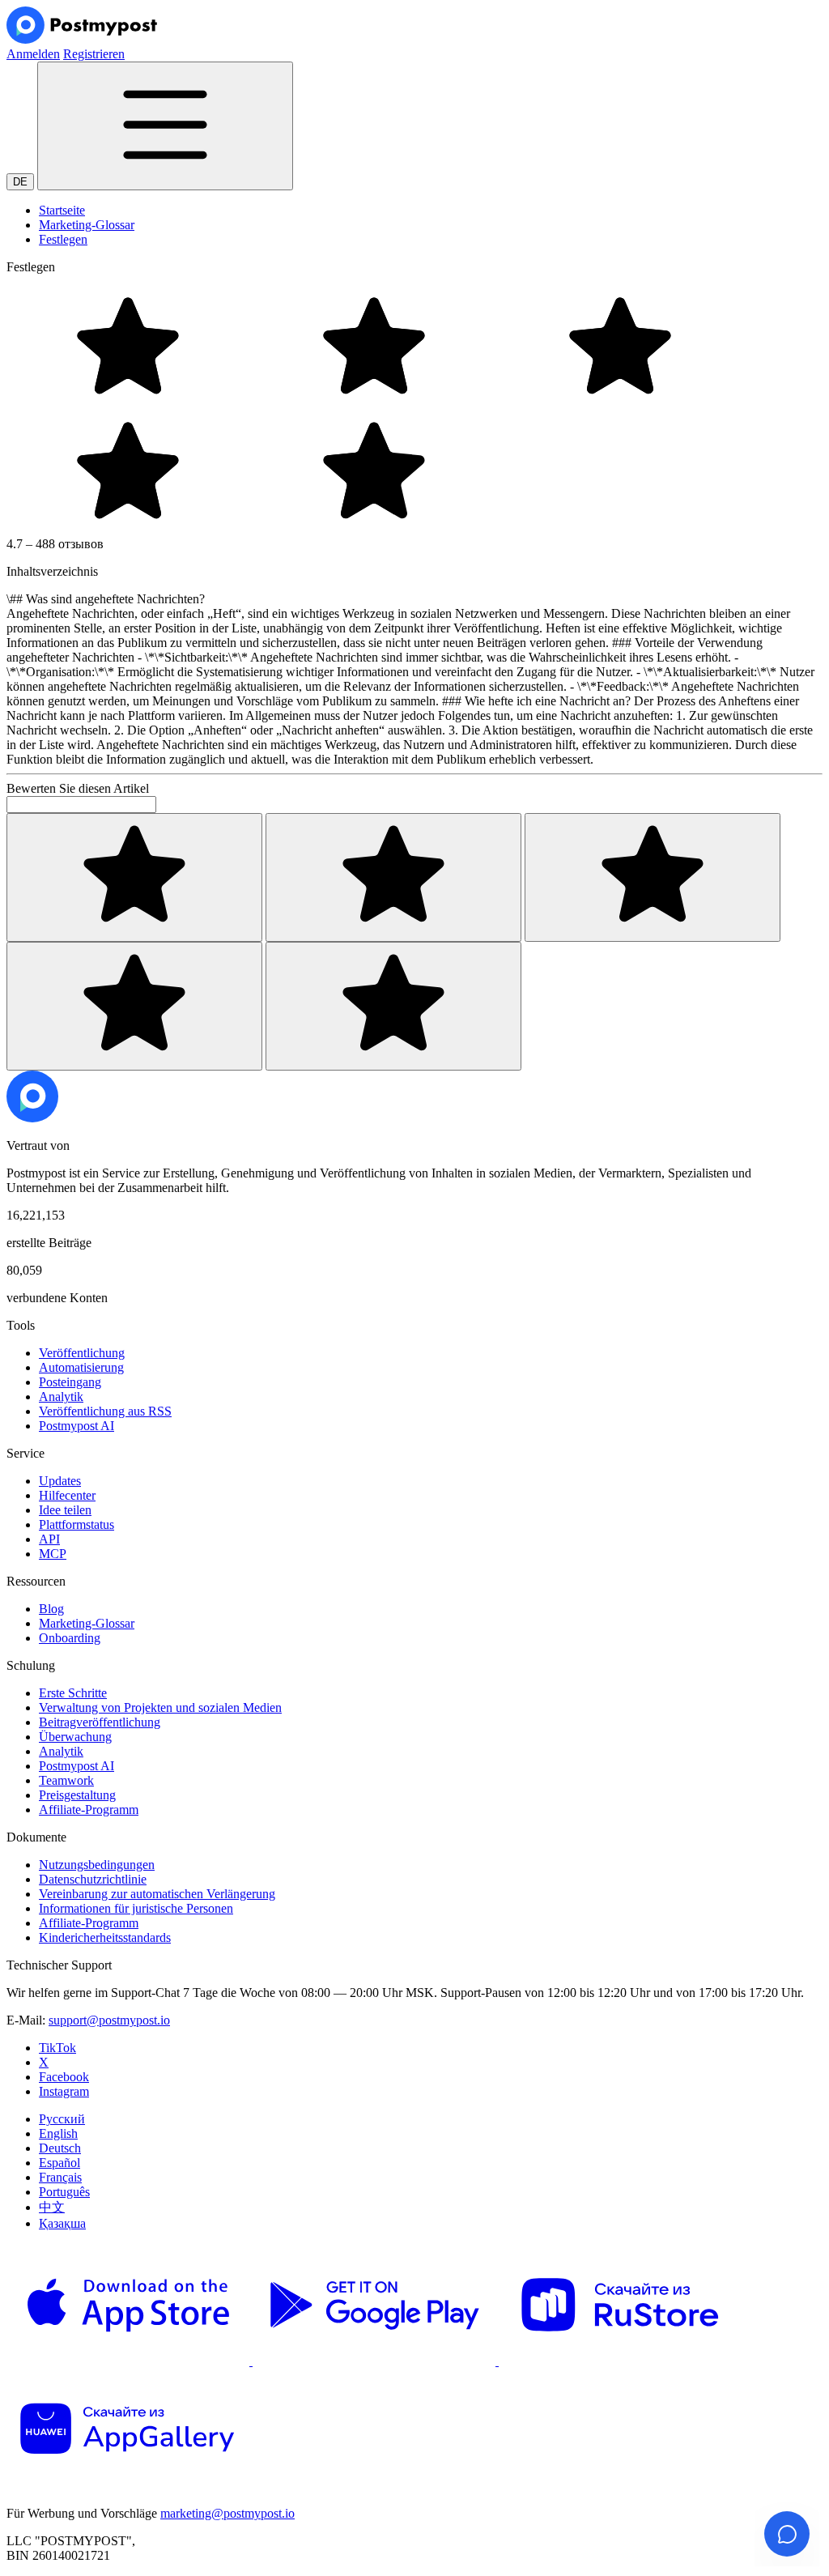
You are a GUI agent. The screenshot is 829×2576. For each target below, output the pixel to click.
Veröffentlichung (82, 1353)
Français (60, 2177)
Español (60, 2163)
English (58, 2133)
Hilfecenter (67, 1495)
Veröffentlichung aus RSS (105, 1411)
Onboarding (70, 1638)
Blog (51, 1609)
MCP (53, 1554)
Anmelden (33, 54)
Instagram (64, 2091)
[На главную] (82, 39)
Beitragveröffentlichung (100, 1722)
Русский (62, 2119)
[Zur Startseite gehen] (32, 1118)
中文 (52, 2207)
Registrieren (94, 54)
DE (20, 182)
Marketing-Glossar (87, 225)
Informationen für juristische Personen (136, 1908)
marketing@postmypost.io (227, 2513)
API (49, 1539)
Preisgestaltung (77, 1795)
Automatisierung (81, 1367)
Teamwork (66, 1780)
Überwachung (75, 1737)
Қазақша (62, 2223)
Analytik (61, 1397)
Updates (60, 1481)
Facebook (64, 2077)
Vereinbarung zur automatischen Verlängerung (157, 1894)
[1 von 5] (134, 877)
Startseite (62, 210)
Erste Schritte (73, 1693)
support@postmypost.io (109, 2020)
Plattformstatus (77, 1524)
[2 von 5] (393, 877)
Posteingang (70, 1382)
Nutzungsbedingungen (97, 1865)
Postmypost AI (77, 1426)
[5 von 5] (393, 1006)
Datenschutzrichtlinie (93, 1879)
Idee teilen (65, 1510)
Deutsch (60, 2148)
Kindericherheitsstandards (105, 1937)
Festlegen (63, 239)
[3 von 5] (653, 877)
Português (64, 2192)
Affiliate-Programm (89, 1810)
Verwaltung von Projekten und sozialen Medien (160, 1707)
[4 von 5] (134, 1006)
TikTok (57, 2048)
